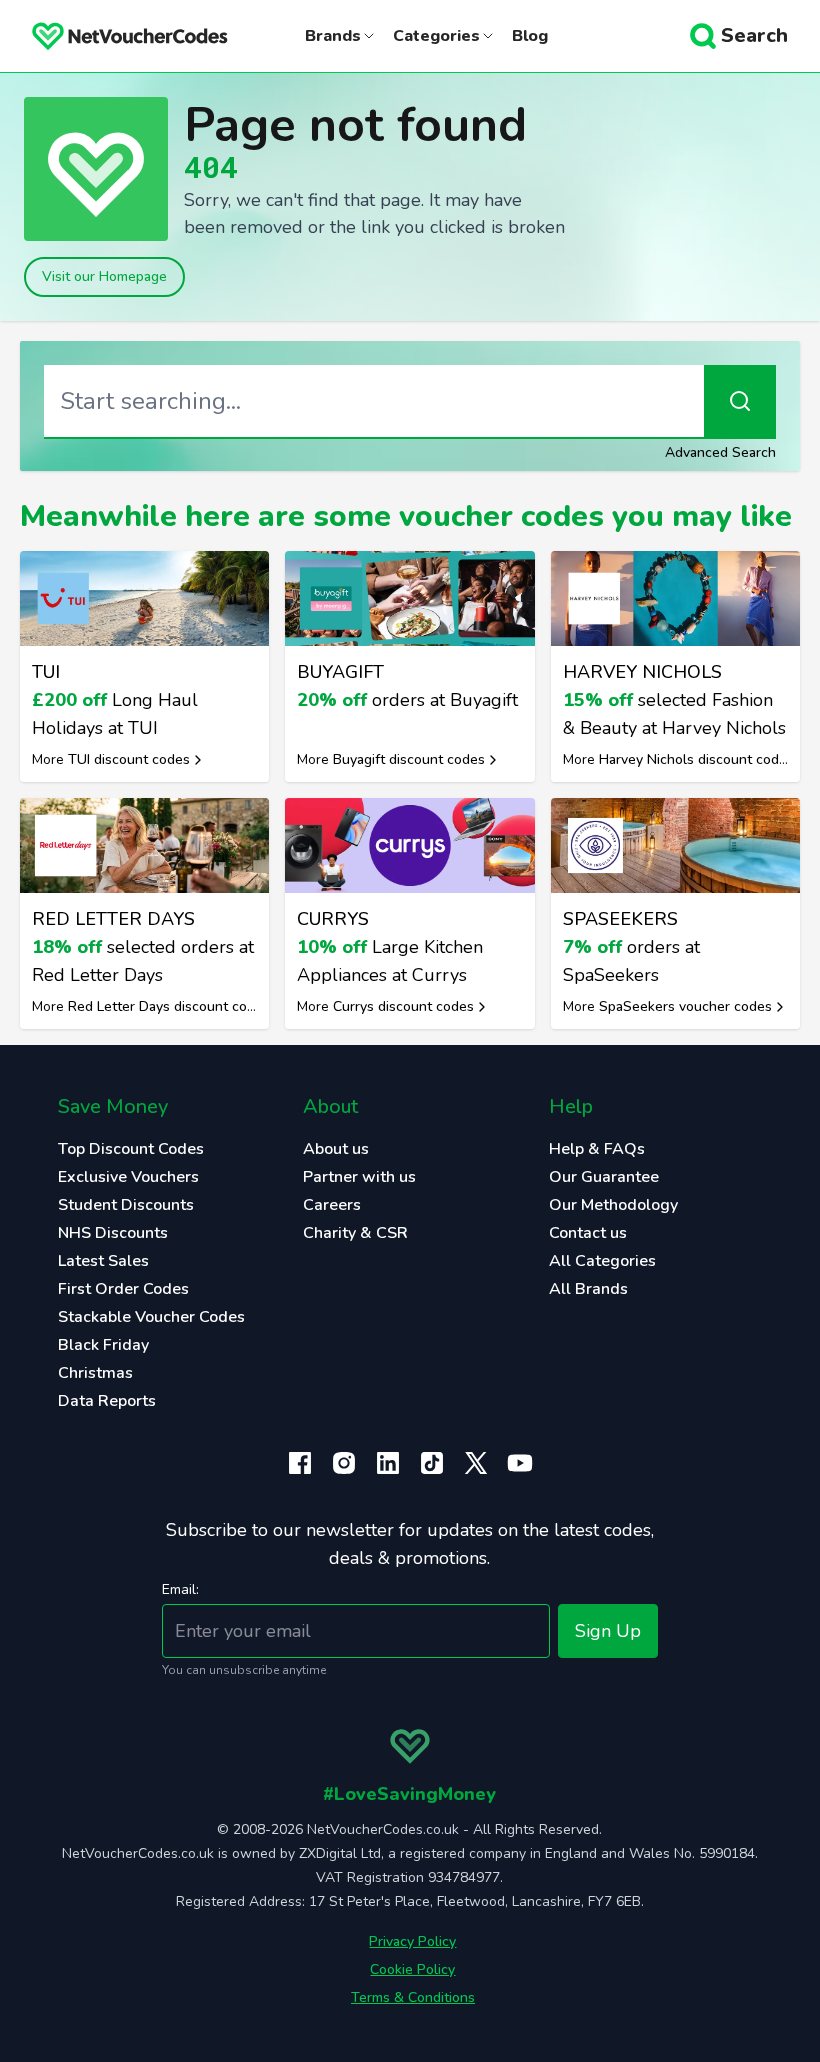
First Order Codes (123, 1289)
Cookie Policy (412, 1969)
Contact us (588, 1233)
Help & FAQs (597, 1149)
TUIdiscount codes (129, 759)
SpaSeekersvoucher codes (685, 1006)
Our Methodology (613, 1205)
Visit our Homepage (104, 276)
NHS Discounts (113, 1233)
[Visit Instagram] (344, 1463)
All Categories (602, 1261)
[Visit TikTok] (432, 1463)
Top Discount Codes (131, 1149)
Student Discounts (126, 1205)
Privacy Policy (412, 1941)
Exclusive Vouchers (128, 1177)
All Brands (588, 1289)
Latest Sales (103, 1261)
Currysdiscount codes (403, 1006)
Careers (332, 1205)
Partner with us (359, 1177)
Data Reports (107, 1401)
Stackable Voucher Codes (151, 1317)
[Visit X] (476, 1463)
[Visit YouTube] (520, 1463)
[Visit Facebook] (300, 1463)
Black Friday (103, 1345)
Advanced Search (720, 452)
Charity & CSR (355, 1233)
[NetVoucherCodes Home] (114, 36)
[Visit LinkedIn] (388, 1463)
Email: (180, 1589)
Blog (530, 36)
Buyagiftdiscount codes (409, 759)
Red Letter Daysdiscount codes (169, 1006)
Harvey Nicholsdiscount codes (696, 759)
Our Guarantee (604, 1177)
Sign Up (608, 1631)
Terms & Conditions (413, 1997)
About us (336, 1149)
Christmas (95, 1373)
